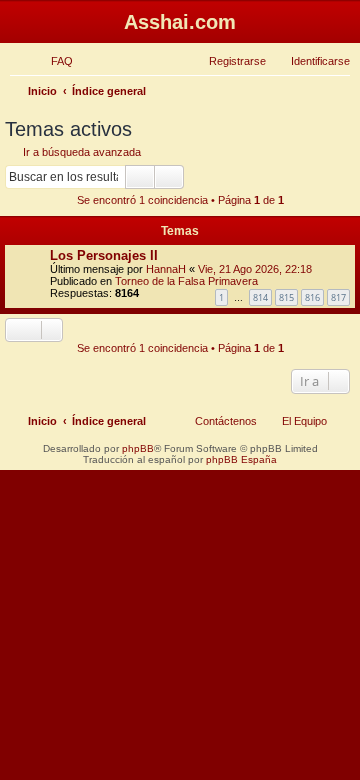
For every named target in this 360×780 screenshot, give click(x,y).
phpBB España (241, 459)
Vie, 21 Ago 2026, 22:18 (255, 269)
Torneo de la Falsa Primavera (186, 281)
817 (338, 297)
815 (286, 297)
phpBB (138, 448)
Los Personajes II (104, 255)
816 (312, 297)
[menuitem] (53, 61)
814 (260, 297)
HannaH (166, 269)
